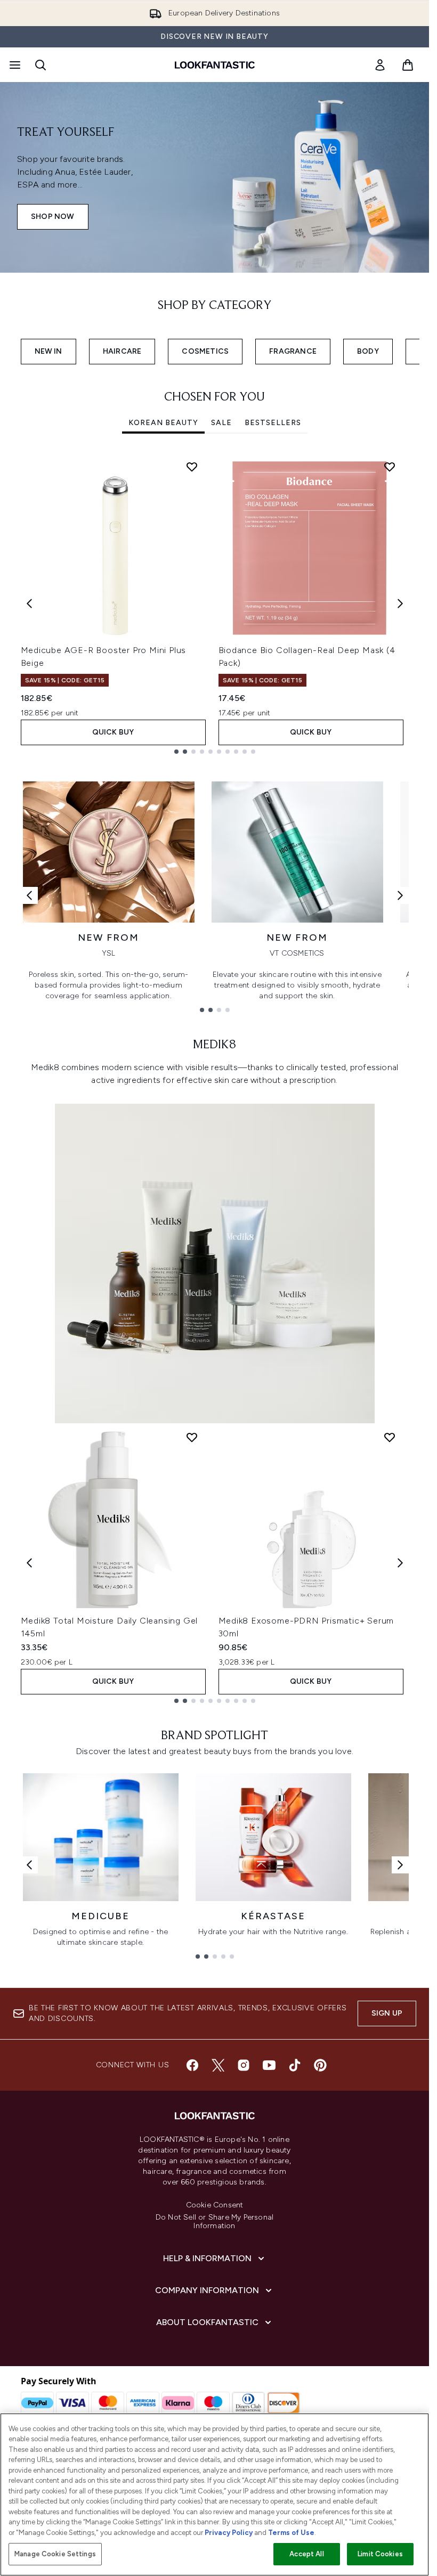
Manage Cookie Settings (55, 2554)
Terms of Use (291, 2533)
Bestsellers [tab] (273, 423)
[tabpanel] (215, 603)
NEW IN (48, 351)
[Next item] (400, 604)
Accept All (306, 2554)
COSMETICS (205, 351)
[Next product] (400, 1563)
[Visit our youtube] (269, 2065)
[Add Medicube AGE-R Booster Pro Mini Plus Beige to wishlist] (192, 467)
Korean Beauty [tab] (163, 423)
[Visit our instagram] (244, 2065)
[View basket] (408, 65)
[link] (380, 65)
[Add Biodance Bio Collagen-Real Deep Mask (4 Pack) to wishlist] (390, 467)
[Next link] (400, 895)
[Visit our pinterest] (320, 2065)
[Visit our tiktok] (295, 2065)
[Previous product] (29, 1563)
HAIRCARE (122, 351)
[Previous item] (29, 604)
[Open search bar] (41, 65)
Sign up (387, 2013)
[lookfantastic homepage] (215, 65)
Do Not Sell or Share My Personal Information (215, 2222)
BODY (368, 351)
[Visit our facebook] (192, 2065)
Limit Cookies (380, 2554)
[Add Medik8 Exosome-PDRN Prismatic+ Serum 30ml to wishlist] (390, 1437)
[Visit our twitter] (218, 2065)
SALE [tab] (221, 423)
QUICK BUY (113, 732)
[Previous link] (29, 895)
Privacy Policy (229, 2533)
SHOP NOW (53, 217)
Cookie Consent (215, 2205)
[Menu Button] (14, 65)
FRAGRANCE (293, 351)
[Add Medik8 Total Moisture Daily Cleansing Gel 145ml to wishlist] (192, 1437)
